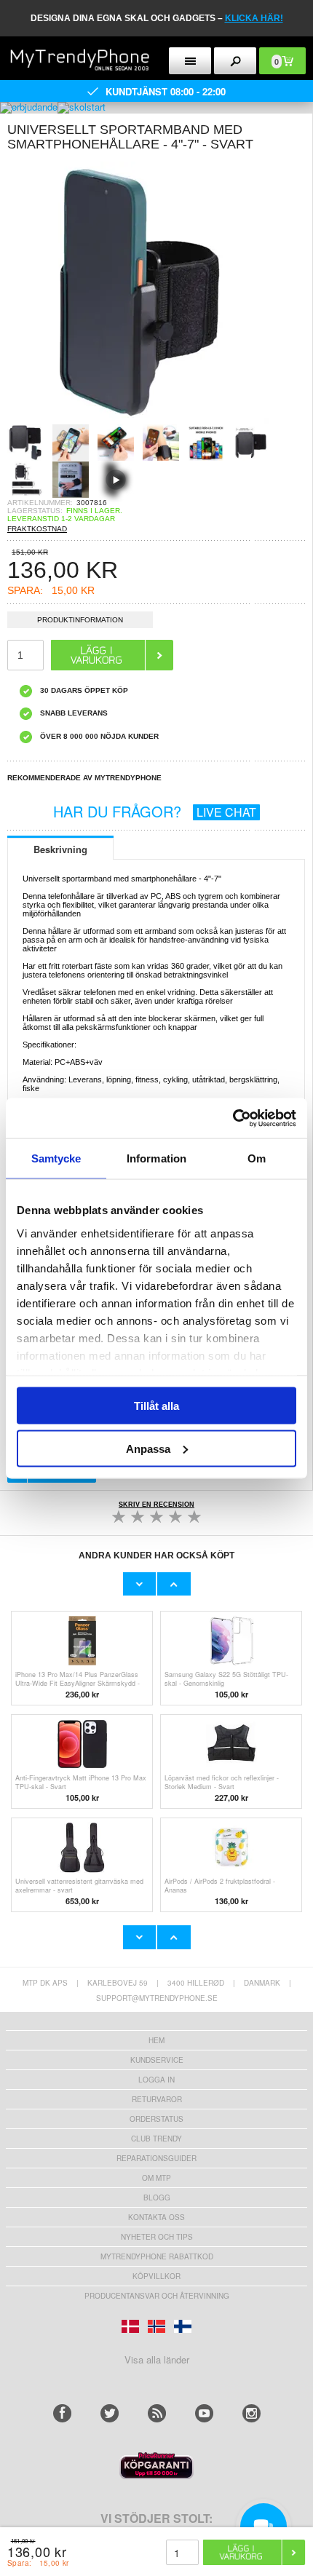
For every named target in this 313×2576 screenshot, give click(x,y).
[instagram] (251, 2413)
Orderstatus (156, 2119)
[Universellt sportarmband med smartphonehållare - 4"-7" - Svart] (138, 420)
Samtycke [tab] (56, 1158)
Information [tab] (156, 1158)
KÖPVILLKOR (156, 2276)
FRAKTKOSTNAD (37, 529)
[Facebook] (62, 2413)
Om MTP (156, 2178)
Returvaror (157, 2099)
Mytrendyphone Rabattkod (157, 2256)
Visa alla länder (157, 2359)
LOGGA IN (156, 2080)
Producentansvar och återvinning (157, 2296)
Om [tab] (257, 1158)
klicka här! (254, 18)
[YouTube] (204, 2413)
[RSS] (157, 2413)
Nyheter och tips (157, 2237)
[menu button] (190, 61)
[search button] (235, 61)
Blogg (157, 2197)
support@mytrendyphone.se (157, 1998)
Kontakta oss (156, 2217)
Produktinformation (80, 620)
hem (156, 2040)
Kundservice (157, 2060)
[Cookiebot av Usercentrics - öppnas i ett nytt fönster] (233, 1118)
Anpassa (148, 1448)
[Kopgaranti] (156, 2475)
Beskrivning (60, 849)
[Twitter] (110, 2413)
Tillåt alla (156, 1406)
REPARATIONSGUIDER (156, 2158)
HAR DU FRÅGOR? (155, 811)
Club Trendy (156, 2139)
